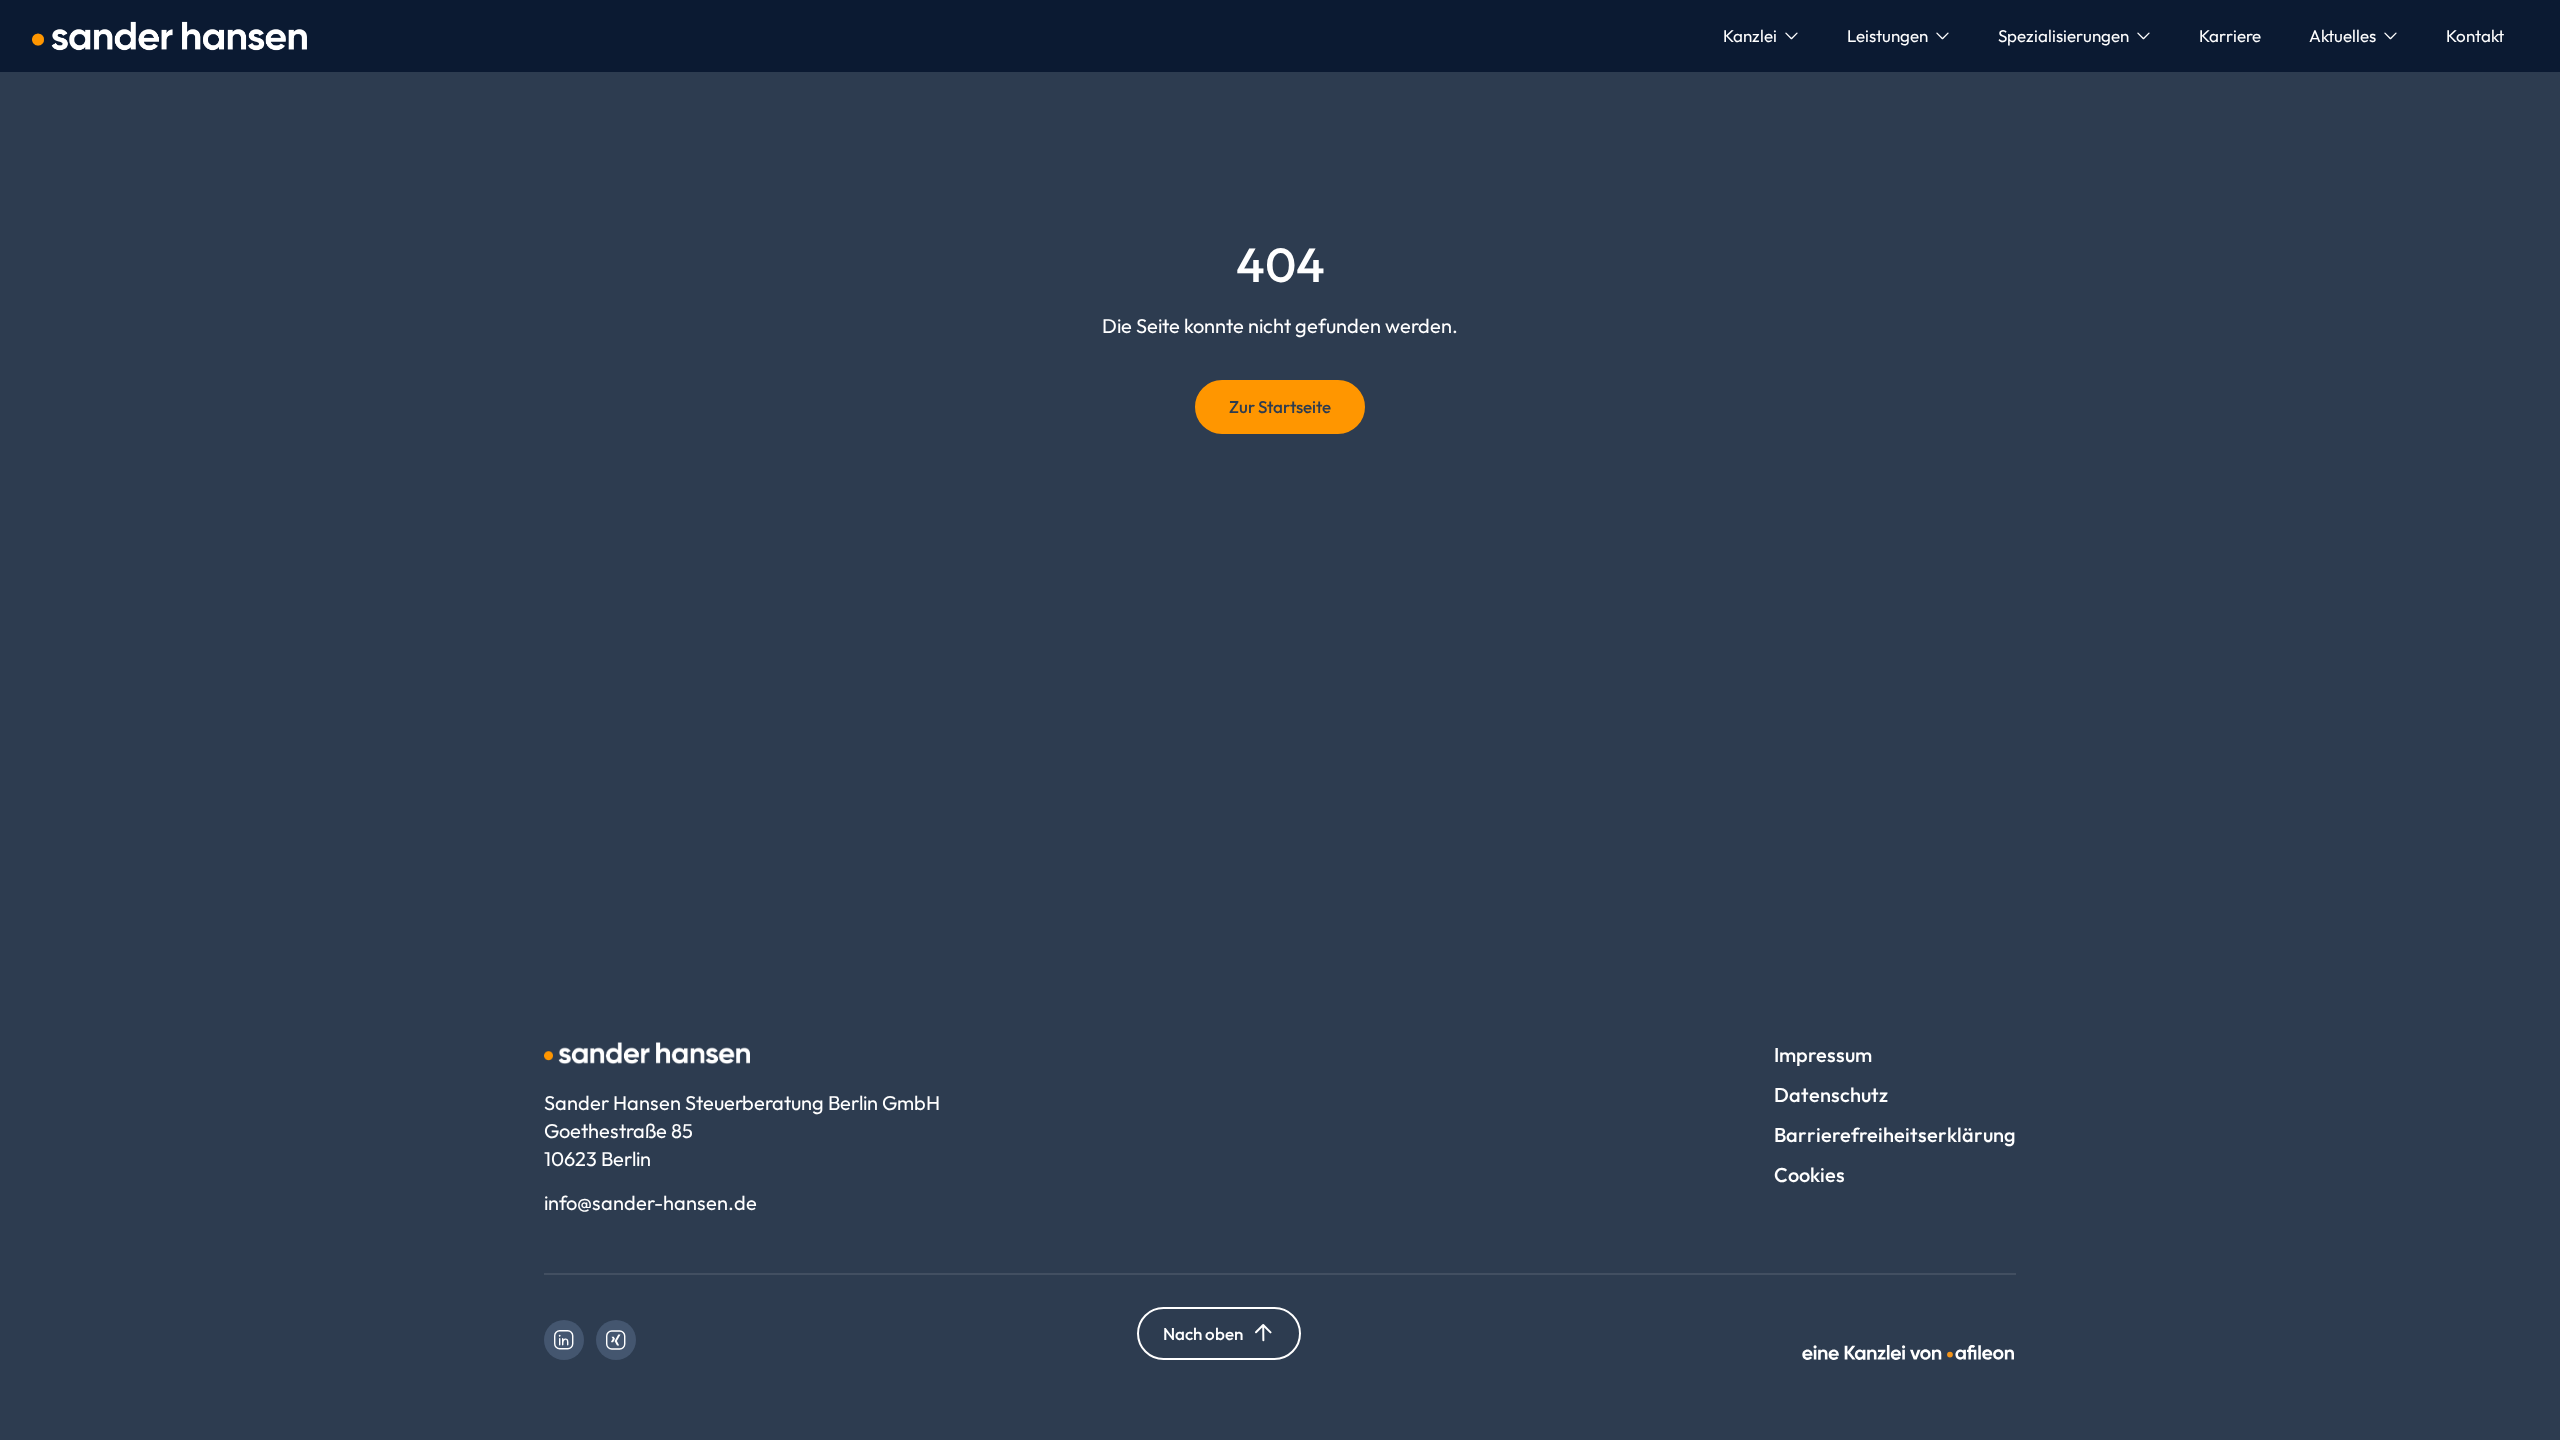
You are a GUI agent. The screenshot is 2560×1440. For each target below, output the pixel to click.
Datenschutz (1831, 1094)
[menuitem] (1761, 36)
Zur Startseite (1280, 406)
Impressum (1823, 1054)
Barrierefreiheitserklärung (1895, 1134)
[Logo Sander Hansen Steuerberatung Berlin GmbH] (169, 36)
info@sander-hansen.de (650, 1202)
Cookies (1809, 1174)
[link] (564, 1340)
